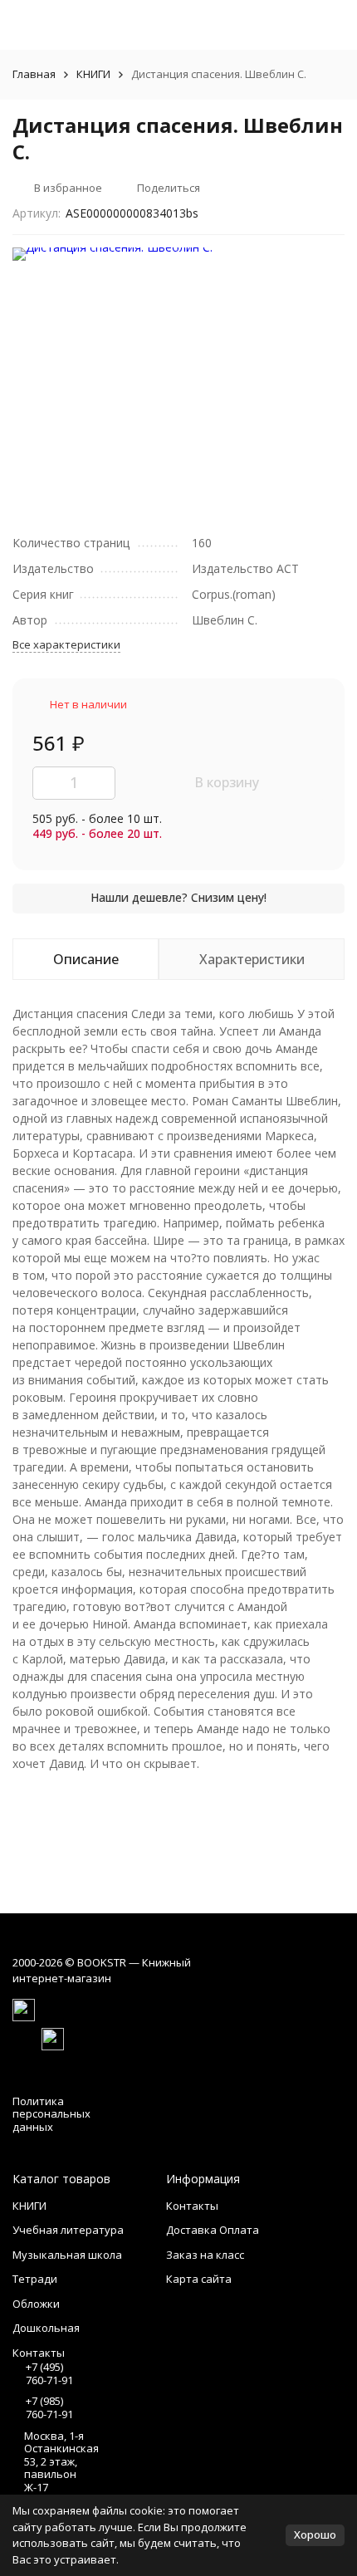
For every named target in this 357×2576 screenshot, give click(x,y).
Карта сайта (199, 2279)
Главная (34, 74)
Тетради (35, 2279)
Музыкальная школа (67, 2255)
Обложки (36, 2304)
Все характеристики (66, 644)
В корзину (227, 782)
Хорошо (315, 2534)
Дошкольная (46, 2328)
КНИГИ (93, 74)
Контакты (192, 2206)
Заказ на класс (205, 2255)
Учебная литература (68, 2230)
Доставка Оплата (213, 2230)
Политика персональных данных (51, 2114)
